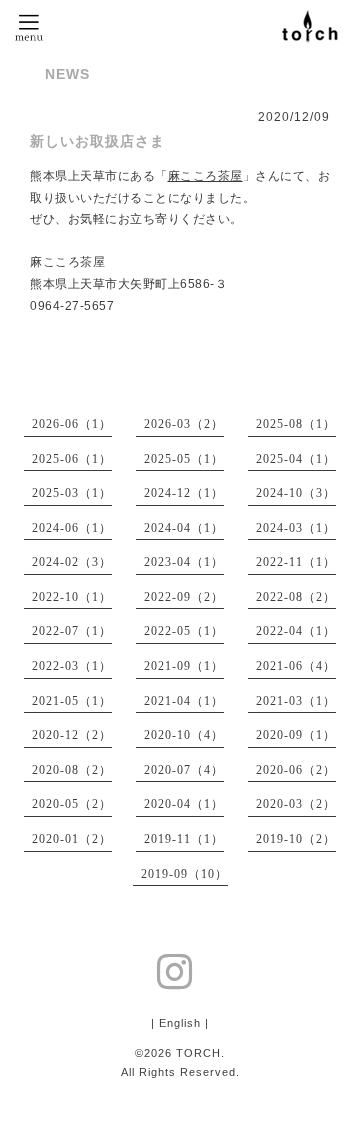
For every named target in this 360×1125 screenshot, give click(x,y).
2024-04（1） (184, 528)
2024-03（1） (296, 528)
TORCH (198, 1053)
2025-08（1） (296, 424)
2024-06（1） (72, 528)
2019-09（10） (184, 874)
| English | (180, 1023)
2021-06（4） (296, 666)
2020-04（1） (184, 804)
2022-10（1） (72, 597)
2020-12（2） (72, 735)
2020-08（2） (72, 770)
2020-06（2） (296, 770)
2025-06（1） (72, 459)
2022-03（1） (72, 666)
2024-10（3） (296, 493)
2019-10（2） (296, 839)
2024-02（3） (72, 562)
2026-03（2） (184, 424)
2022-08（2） (296, 597)
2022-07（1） (72, 631)
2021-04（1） (184, 701)
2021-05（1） (72, 701)
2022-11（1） (296, 562)
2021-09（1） (184, 666)
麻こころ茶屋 (205, 176)
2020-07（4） (184, 770)
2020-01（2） (72, 839)
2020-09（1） (296, 735)
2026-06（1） (72, 424)
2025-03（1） (72, 493)
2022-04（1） (296, 631)
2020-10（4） (184, 735)
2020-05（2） (72, 804)
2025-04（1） (296, 459)
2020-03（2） (296, 804)
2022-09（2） (184, 597)
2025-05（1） (184, 459)
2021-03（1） (296, 701)
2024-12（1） (184, 493)
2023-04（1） (184, 562)
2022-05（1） (184, 631)
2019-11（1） (184, 839)
